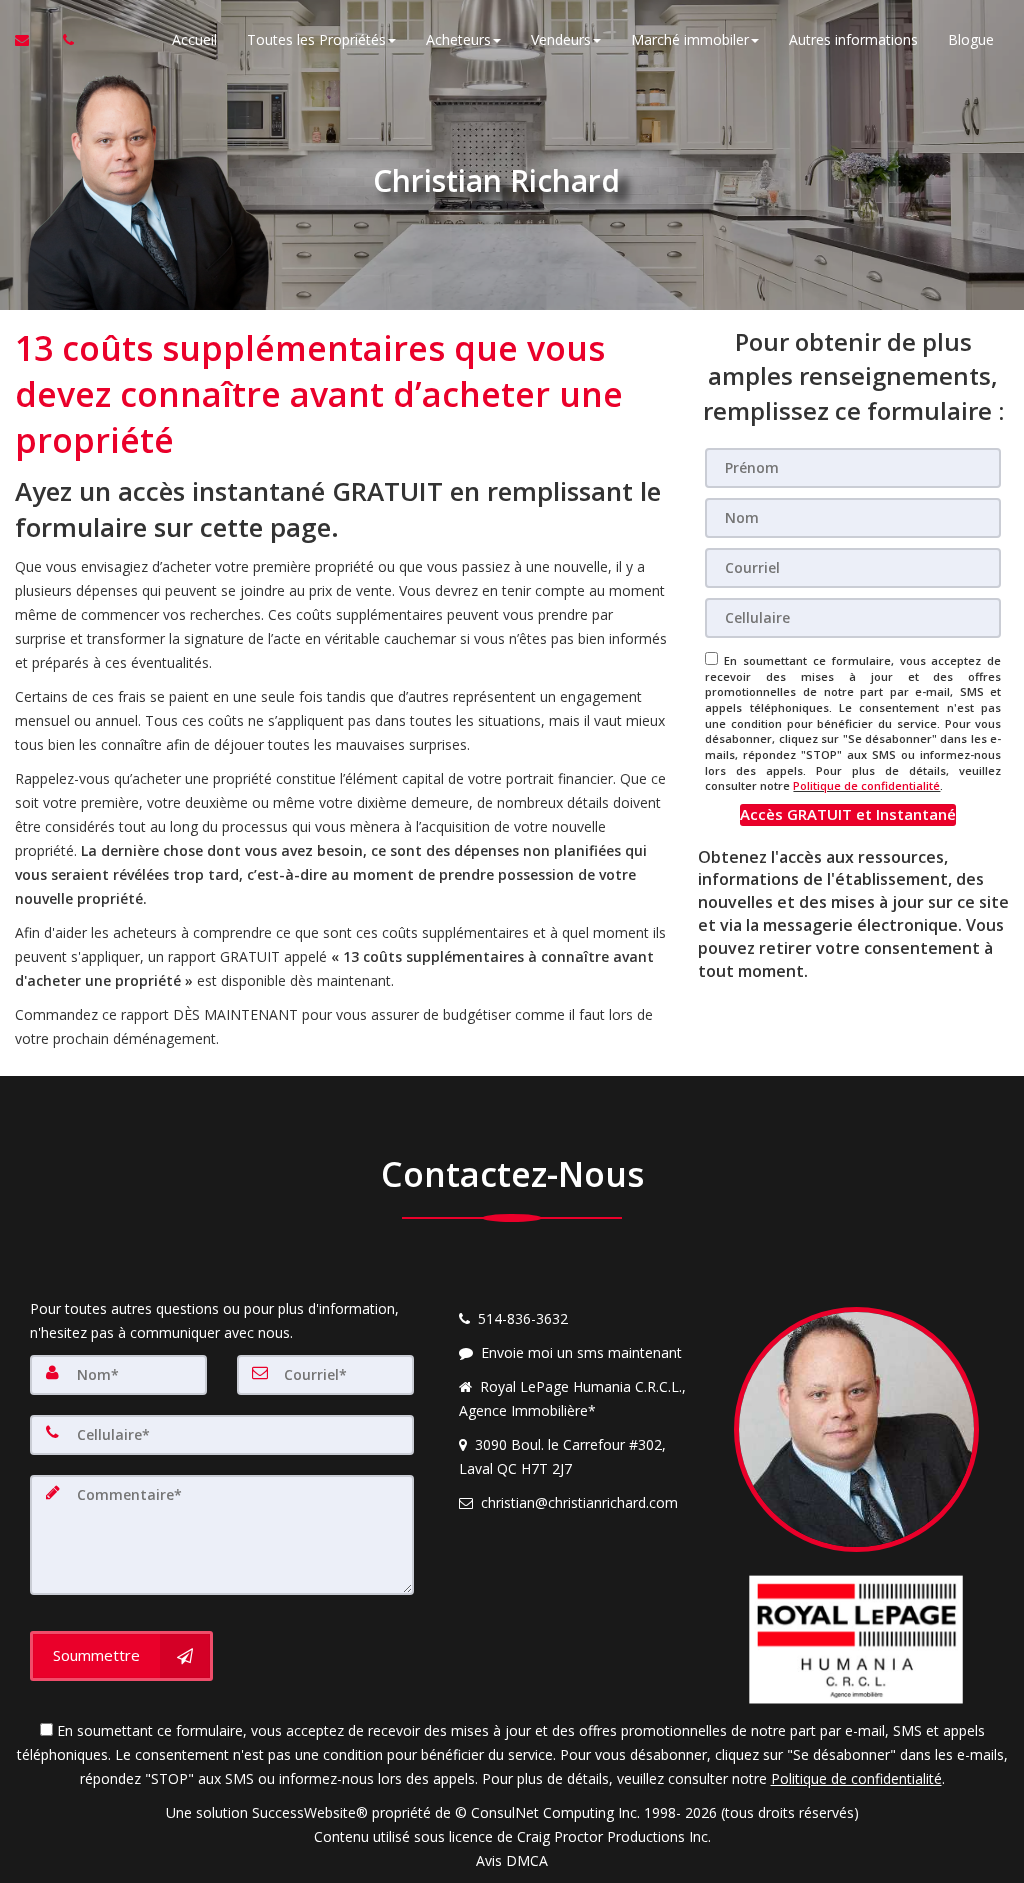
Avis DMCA (512, 1860)
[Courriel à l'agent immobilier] (31, 40)
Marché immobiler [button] (690, 39)
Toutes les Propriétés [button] (316, 39)
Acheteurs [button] (458, 39)
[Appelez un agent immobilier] (63, 40)
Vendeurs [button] (561, 39)
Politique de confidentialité (866, 785)
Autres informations (853, 39)
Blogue (971, 39)
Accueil (194, 39)
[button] (848, 814)
